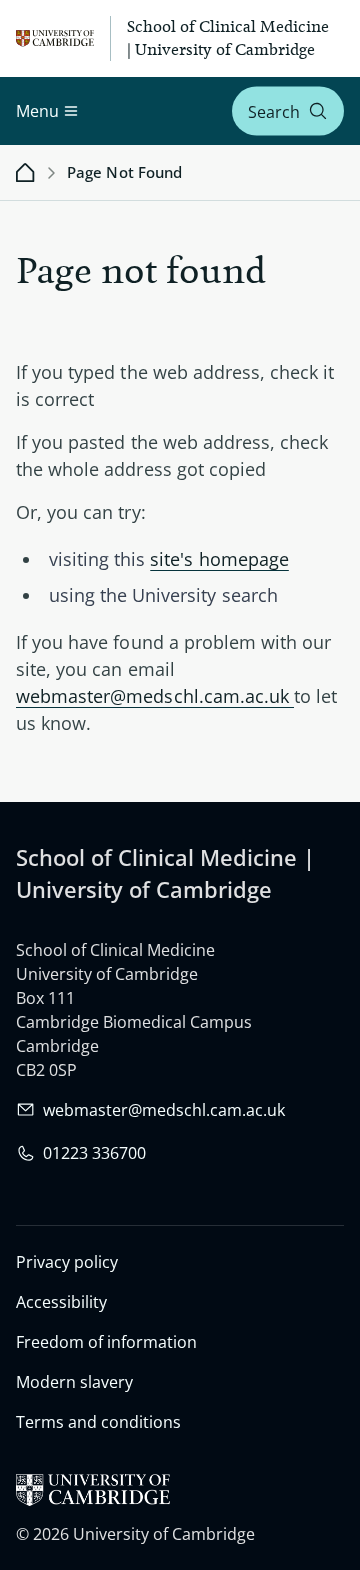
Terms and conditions (98, 1422)
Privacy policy (67, 1262)
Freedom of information (106, 1342)
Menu (37, 111)
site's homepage (219, 559)
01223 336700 (94, 1153)
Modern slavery (74, 1382)
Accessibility (61, 1302)
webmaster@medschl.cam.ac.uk (155, 696)
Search (274, 111)
